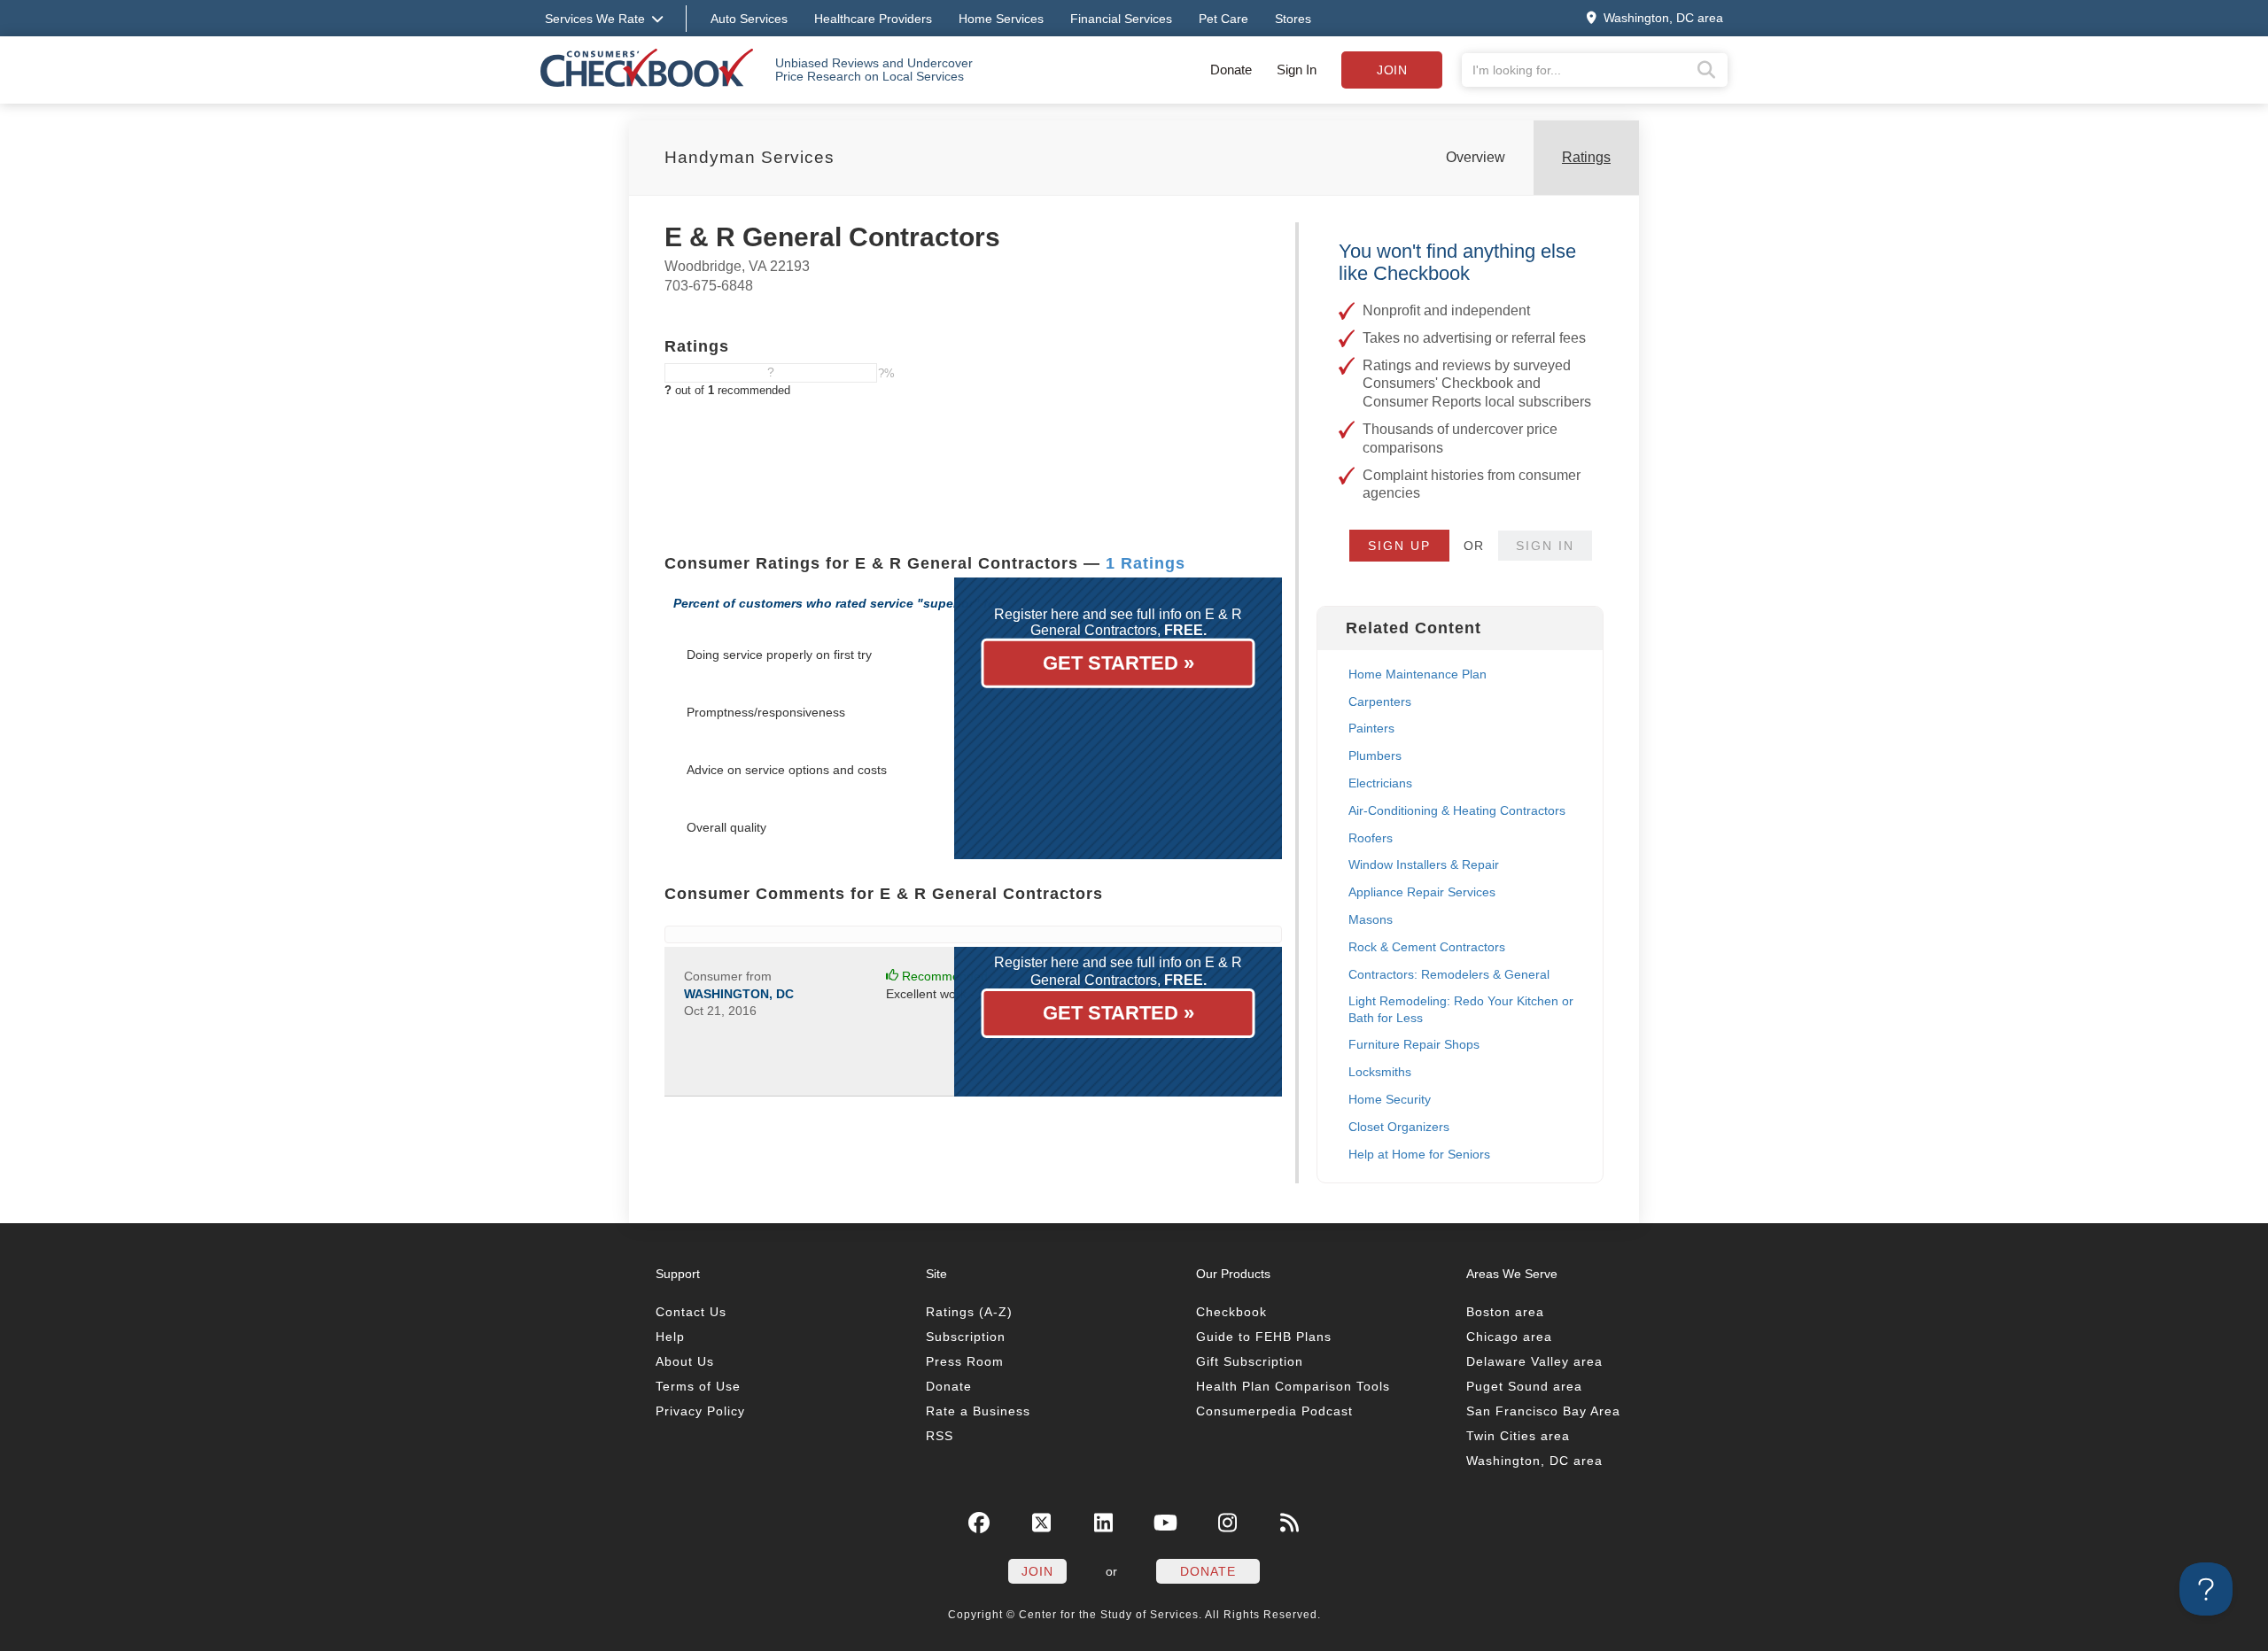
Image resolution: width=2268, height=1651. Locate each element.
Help (670, 1337)
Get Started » (1118, 663)
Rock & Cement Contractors (1427, 947)
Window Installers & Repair (1424, 864)
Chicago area (1509, 1337)
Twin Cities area (1518, 1436)
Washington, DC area (1534, 1461)
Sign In (1297, 70)
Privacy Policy (700, 1411)
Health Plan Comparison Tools (1293, 1386)
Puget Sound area (1524, 1386)
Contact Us (691, 1312)
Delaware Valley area (1534, 1361)
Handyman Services (750, 157)
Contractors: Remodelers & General (1449, 974)
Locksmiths (1380, 1072)
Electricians (1380, 783)
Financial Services (1121, 19)
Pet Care (1223, 19)
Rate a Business (978, 1411)
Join (1392, 70)
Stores (1293, 19)
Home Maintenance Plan (1417, 674)
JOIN (1037, 1571)
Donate (1231, 70)
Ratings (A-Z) (969, 1312)
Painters (1371, 728)
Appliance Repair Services (1422, 892)
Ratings (1586, 157)
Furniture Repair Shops (1414, 1044)
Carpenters (1380, 701)
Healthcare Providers (873, 19)
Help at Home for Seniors (1419, 1154)
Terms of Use (698, 1386)
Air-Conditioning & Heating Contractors (1457, 810)
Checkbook (1231, 1312)
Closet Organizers (1399, 1127)
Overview (1476, 157)
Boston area (1505, 1312)
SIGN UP (1399, 546)
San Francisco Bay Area (1543, 1411)
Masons (1371, 919)
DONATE (1208, 1571)
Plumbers (1375, 756)
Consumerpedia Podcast (1274, 1411)
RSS (940, 1436)
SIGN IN (1545, 546)
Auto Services (749, 19)
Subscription (966, 1337)
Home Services (1001, 19)
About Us (685, 1361)
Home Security (1390, 1099)
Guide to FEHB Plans (1264, 1337)
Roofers (1371, 838)
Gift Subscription (1250, 1361)
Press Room (965, 1361)
